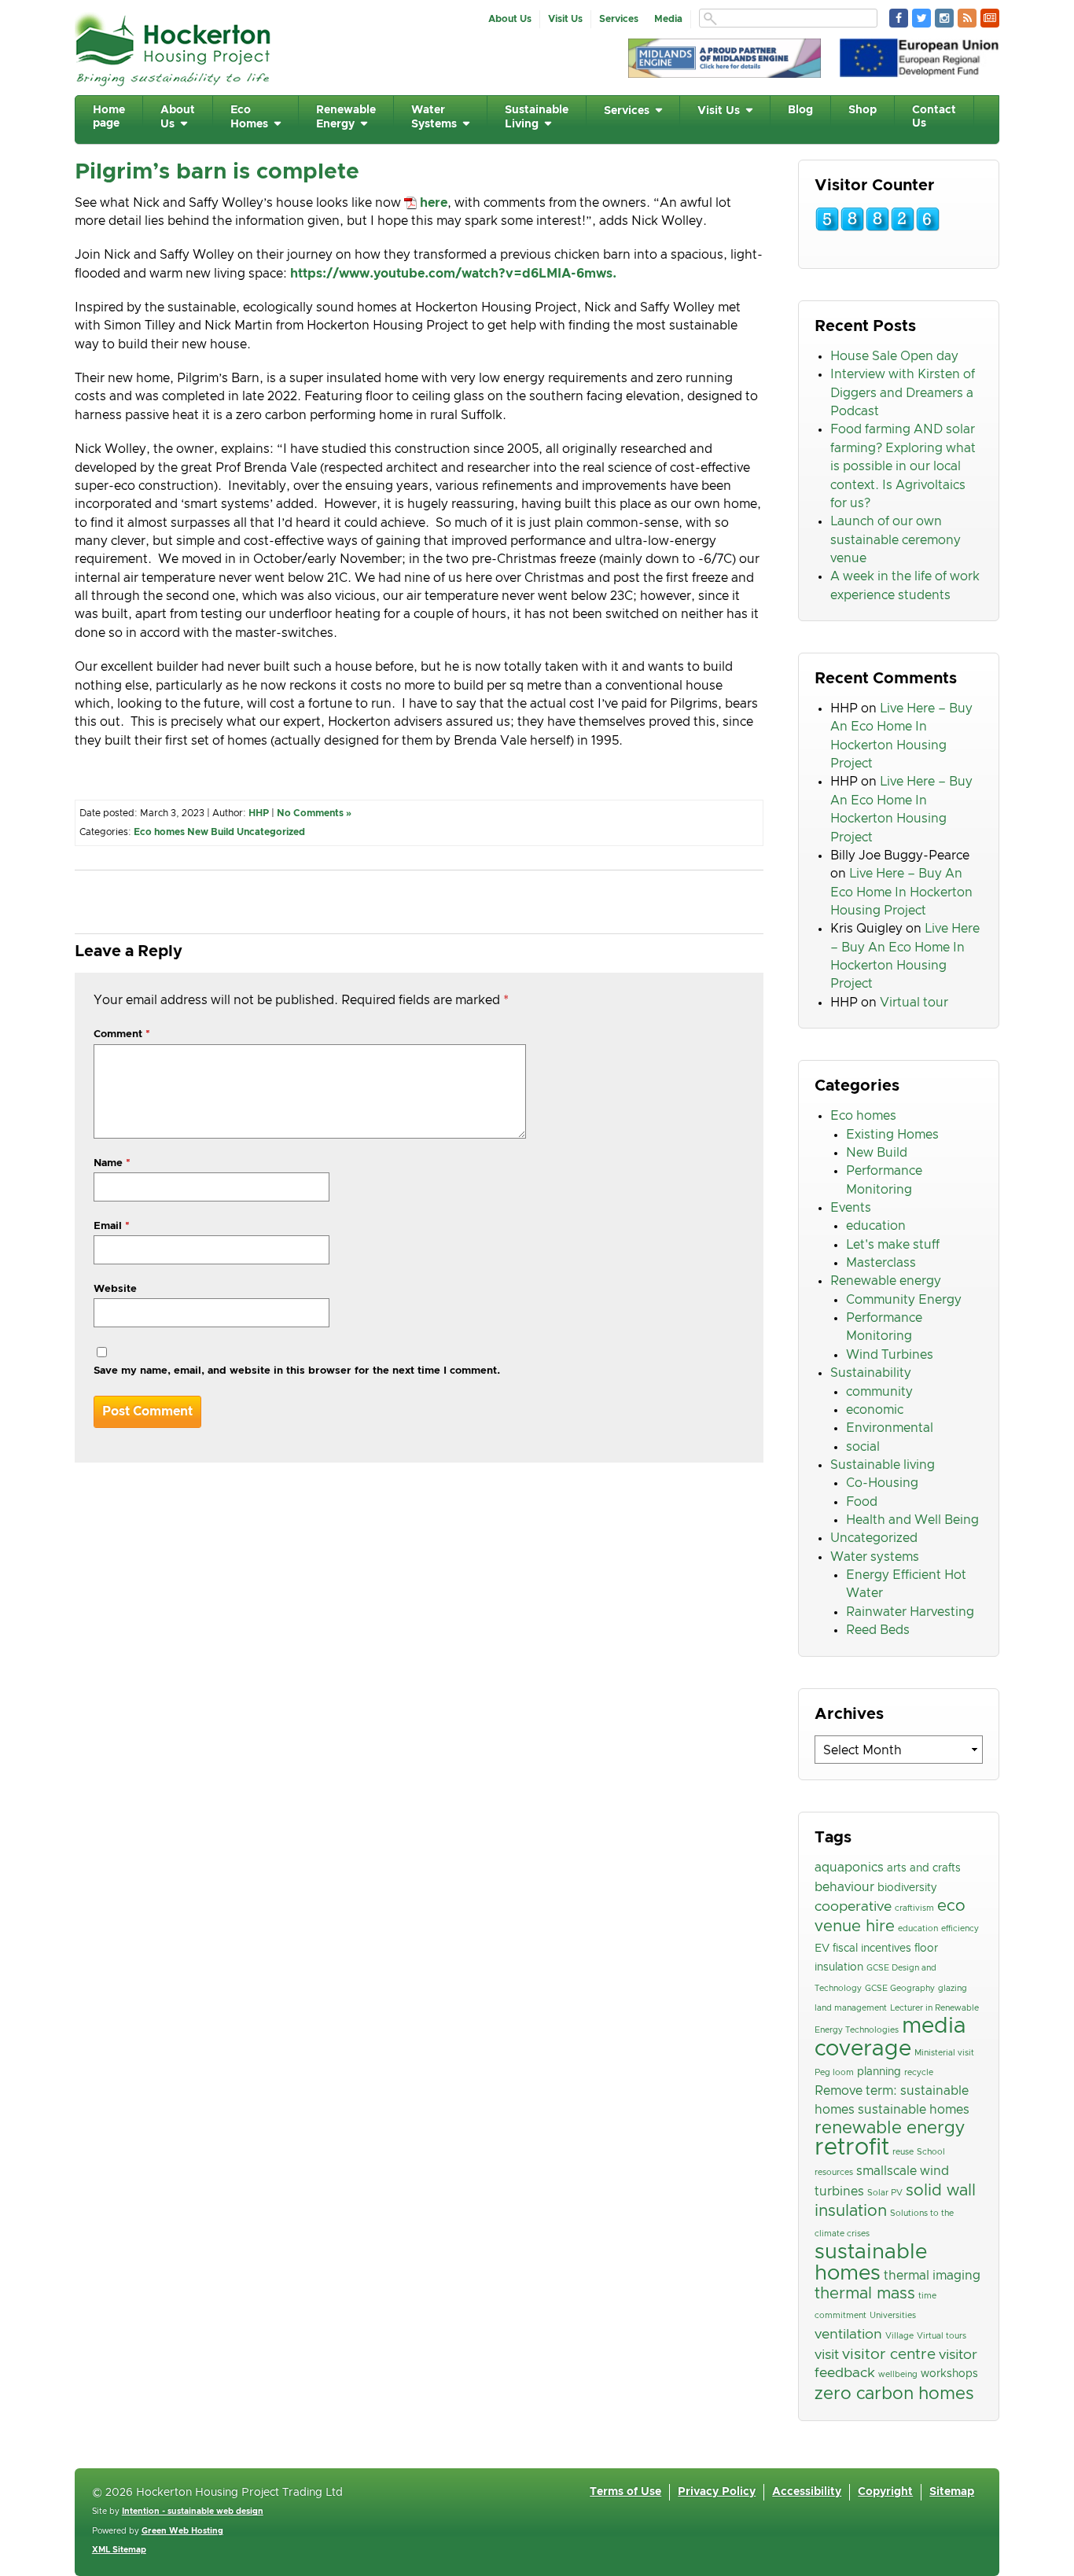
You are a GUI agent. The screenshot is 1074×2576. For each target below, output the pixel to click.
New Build (211, 832)
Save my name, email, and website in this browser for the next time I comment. (297, 1371)
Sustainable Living (537, 117)
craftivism (914, 1908)
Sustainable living (883, 1465)
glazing (953, 1989)
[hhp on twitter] (921, 18)
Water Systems (434, 117)
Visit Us (565, 19)
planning (879, 2072)
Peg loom (834, 2073)
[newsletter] (990, 18)
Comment (122, 1034)
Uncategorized (271, 832)
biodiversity (907, 1888)
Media (668, 19)
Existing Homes (892, 1135)
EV (822, 1949)
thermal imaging (932, 2276)
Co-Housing (882, 1483)
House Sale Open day (894, 356)
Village (899, 2336)
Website (115, 1289)
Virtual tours (942, 2336)
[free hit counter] (877, 228)
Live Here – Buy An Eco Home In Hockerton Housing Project (901, 892)
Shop (863, 110)
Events (851, 1208)
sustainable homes (871, 2262)
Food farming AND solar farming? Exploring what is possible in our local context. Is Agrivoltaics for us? (903, 466)
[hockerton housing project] (173, 83)
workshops (949, 2374)
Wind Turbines (890, 1355)
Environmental (890, 1428)
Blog (800, 110)
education (876, 1226)
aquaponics (849, 1868)
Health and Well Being (912, 1520)
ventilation (848, 2335)
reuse (903, 2152)
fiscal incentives (872, 1949)
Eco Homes (249, 117)
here (434, 203)
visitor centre (889, 2355)
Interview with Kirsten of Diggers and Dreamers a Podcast (903, 393)
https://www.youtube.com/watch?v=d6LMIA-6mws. (453, 274)
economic (875, 1410)
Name (112, 1163)
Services (619, 19)
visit (827, 2355)
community (879, 1392)
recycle (919, 2073)
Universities (893, 2316)
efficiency (960, 1929)
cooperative (853, 1907)
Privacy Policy (717, 2492)
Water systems (875, 1557)
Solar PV (885, 2193)
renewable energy (890, 2128)
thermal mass (865, 2294)
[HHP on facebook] (899, 18)
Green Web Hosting (182, 2531)
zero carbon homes (894, 2394)
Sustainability (871, 1373)
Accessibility (807, 2492)
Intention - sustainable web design (193, 2512)
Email (112, 1226)
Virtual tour (914, 1003)
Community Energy (904, 1300)
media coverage (890, 2037)
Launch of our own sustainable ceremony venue (896, 540)
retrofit (852, 2148)
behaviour (844, 1887)
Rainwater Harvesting (910, 1612)
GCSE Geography (900, 1989)
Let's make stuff (893, 1245)
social (863, 1447)
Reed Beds (878, 1630)
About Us (510, 19)
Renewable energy (886, 1281)
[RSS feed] (967, 18)
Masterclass (881, 1263)
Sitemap (952, 2492)
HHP (259, 813)
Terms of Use (625, 2492)
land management (851, 2008)
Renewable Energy (346, 117)
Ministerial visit (944, 2053)
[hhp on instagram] (944, 18)
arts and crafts (924, 1868)
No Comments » (314, 813)
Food (862, 1502)
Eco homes (159, 832)
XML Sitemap (119, 2550)
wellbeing (898, 2375)
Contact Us (934, 117)
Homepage (109, 117)
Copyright (885, 2492)
